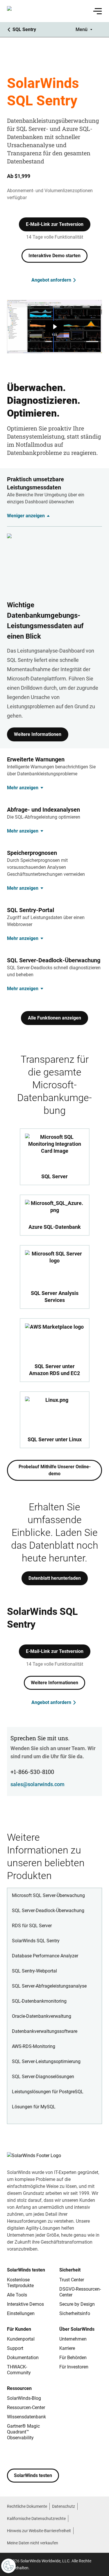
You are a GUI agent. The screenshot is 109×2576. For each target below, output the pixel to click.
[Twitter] (35, 2455)
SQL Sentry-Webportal (34, 1971)
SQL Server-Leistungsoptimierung (46, 2061)
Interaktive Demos (25, 2304)
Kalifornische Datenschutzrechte (36, 2519)
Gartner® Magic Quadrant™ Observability (23, 2432)
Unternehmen (73, 2339)
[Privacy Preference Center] (8, 2566)
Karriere (67, 2348)
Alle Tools (17, 2295)
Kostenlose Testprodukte (20, 2283)
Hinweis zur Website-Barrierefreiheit (39, 2531)
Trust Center (72, 2280)
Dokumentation (23, 2358)
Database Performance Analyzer (45, 1956)
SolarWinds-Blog (24, 2398)
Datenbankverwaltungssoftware (45, 2031)
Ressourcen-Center (26, 2407)
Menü (82, 29)
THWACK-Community (19, 2370)
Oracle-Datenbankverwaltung (42, 2016)
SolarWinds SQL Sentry (36, 1941)
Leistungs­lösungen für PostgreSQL (48, 2092)
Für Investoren (74, 2367)
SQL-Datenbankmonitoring (39, 2001)
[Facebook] (12, 2455)
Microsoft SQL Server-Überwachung (48, 1895)
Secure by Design (77, 2304)
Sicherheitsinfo (75, 2313)
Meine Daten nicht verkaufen (33, 2543)
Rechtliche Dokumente (27, 2506)
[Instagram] (23, 2455)
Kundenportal (21, 2339)
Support (15, 2348)
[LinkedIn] (58, 2455)
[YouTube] (47, 2455)
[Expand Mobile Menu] (98, 11)
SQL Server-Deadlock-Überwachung (48, 1911)
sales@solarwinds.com (37, 1784)
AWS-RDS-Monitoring (34, 2046)
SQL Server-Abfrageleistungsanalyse (49, 1986)
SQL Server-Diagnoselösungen (43, 2077)
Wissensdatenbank (26, 2417)
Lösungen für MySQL (34, 2107)
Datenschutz (64, 2506)
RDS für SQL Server (32, 1926)
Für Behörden (73, 2358)
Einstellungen (21, 2313)
